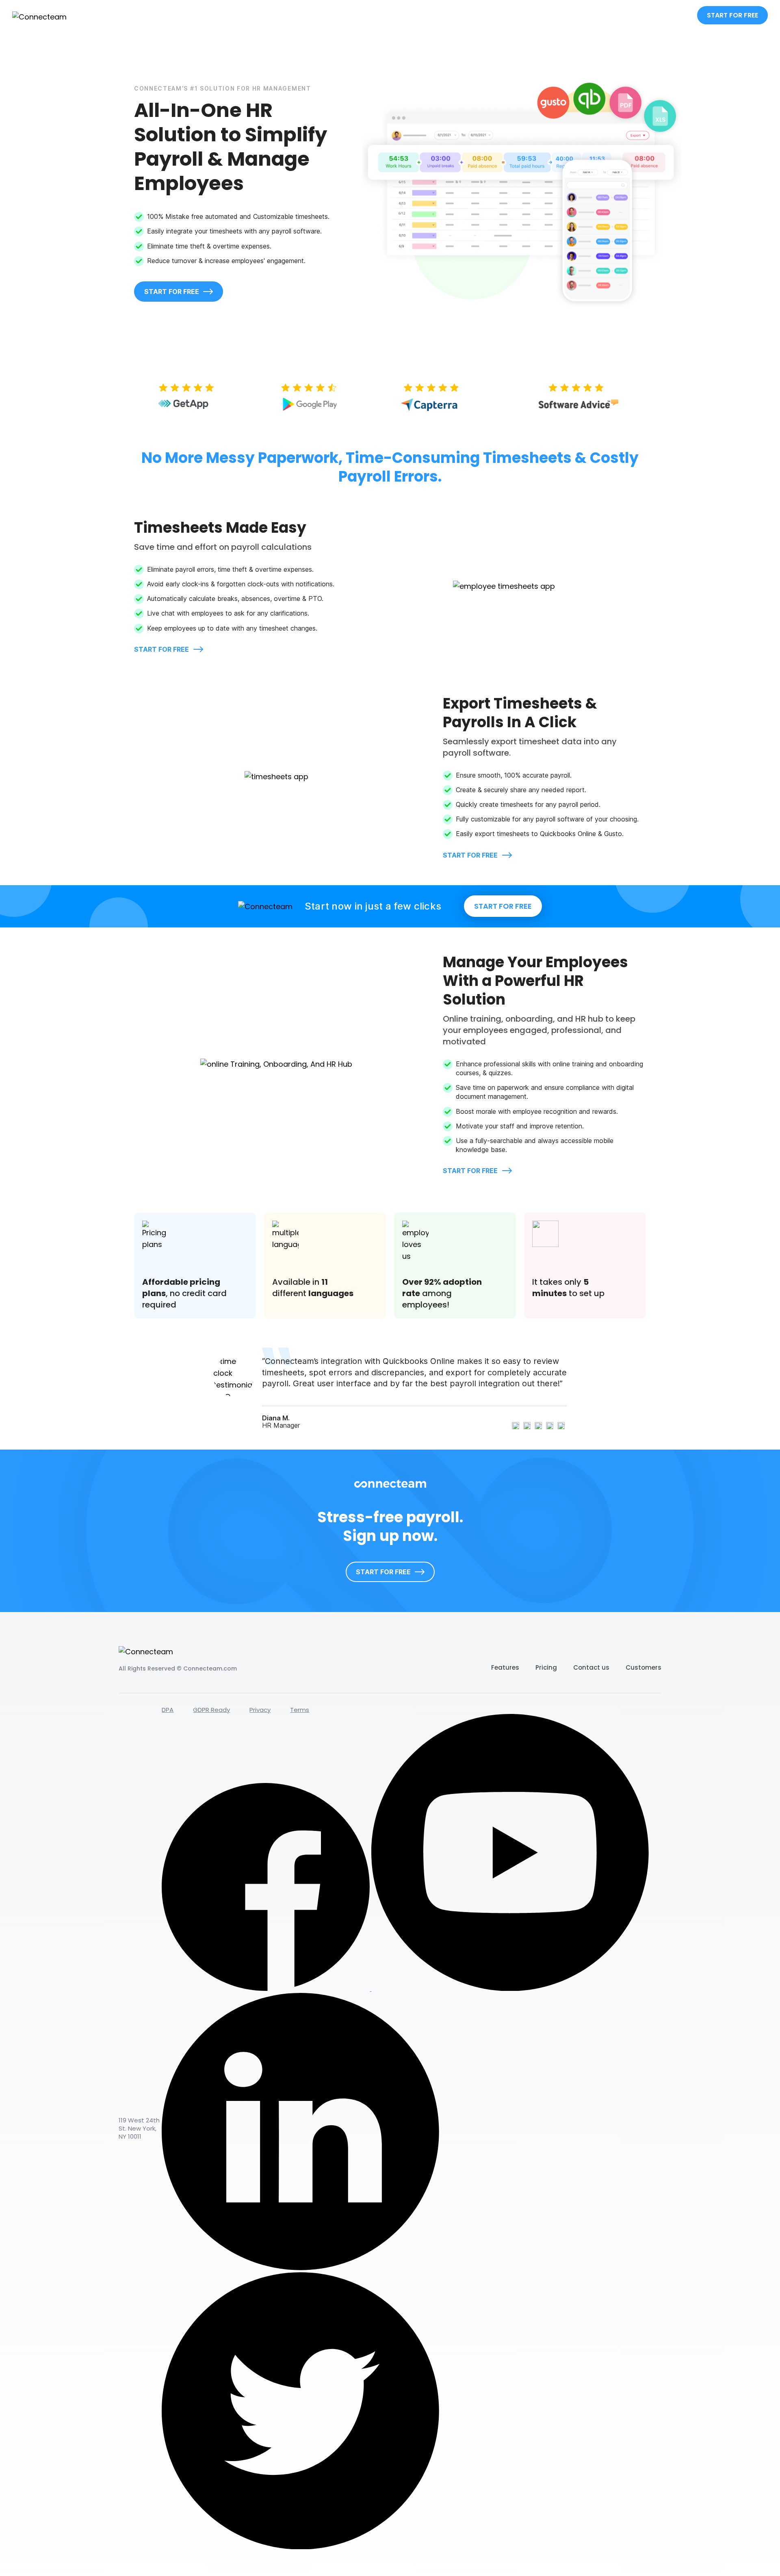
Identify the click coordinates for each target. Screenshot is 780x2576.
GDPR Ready (211, 1710)
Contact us (591, 1667)
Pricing (546, 1667)
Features (505, 1667)
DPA (168, 1710)
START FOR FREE (732, 15)
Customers (643, 1667)
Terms (300, 1710)
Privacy (260, 1710)
